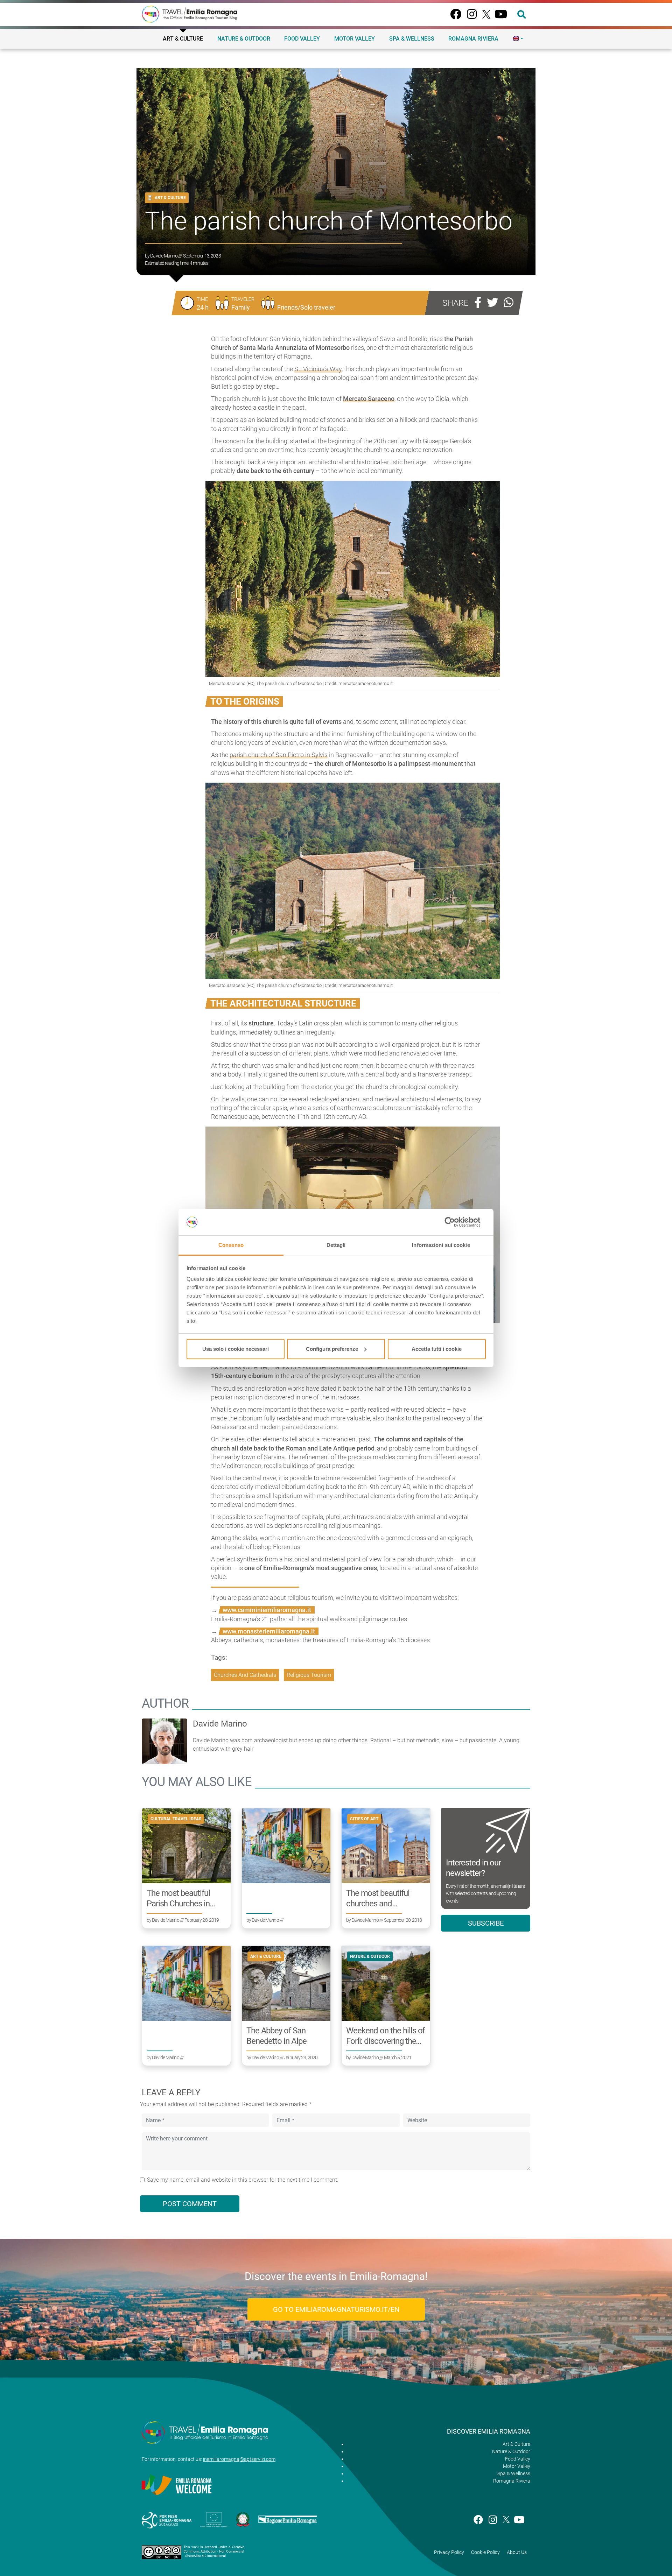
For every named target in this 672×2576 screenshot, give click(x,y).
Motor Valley (355, 39)
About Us (517, 2552)
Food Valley (302, 39)
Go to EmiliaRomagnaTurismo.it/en (336, 2309)
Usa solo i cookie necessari (236, 1349)
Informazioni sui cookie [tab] (441, 1245)
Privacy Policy (449, 2552)
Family (241, 307)
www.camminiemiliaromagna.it (267, 1610)
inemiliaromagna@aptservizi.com (239, 2459)
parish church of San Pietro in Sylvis (279, 755)
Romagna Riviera (473, 39)
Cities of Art (364, 1819)
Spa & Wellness (412, 39)
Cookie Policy (485, 2552)
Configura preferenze (332, 1349)
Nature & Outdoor (244, 39)
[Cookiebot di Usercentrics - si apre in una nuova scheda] (455, 1222)
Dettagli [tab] (336, 1245)
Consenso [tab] (231, 1245)
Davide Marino (164, 256)
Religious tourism (309, 1675)
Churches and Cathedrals (245, 1675)
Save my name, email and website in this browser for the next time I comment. (243, 2180)
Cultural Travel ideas (176, 1819)
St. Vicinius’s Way (318, 369)
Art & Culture (183, 39)
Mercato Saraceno (369, 399)
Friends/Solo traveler (306, 307)
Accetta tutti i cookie (437, 1349)
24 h (203, 307)
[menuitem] (518, 38)
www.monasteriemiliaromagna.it (269, 1631)
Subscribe (486, 1923)
